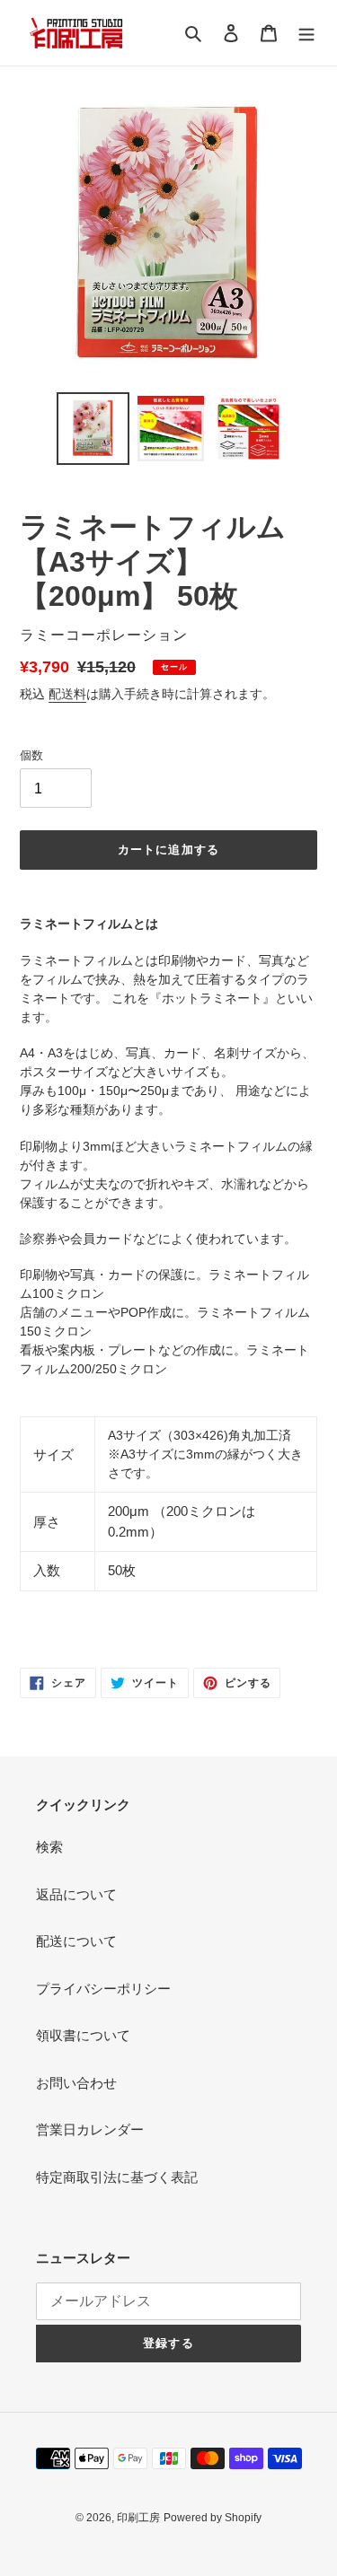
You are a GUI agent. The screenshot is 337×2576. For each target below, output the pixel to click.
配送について (76, 1941)
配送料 (67, 694)
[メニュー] (306, 33)
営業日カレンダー (90, 2129)
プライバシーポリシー (103, 1989)
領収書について (83, 2035)
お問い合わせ (76, 2083)
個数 (31, 755)
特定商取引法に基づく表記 (117, 2177)
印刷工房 (138, 2518)
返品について (76, 1894)
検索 (49, 1847)
